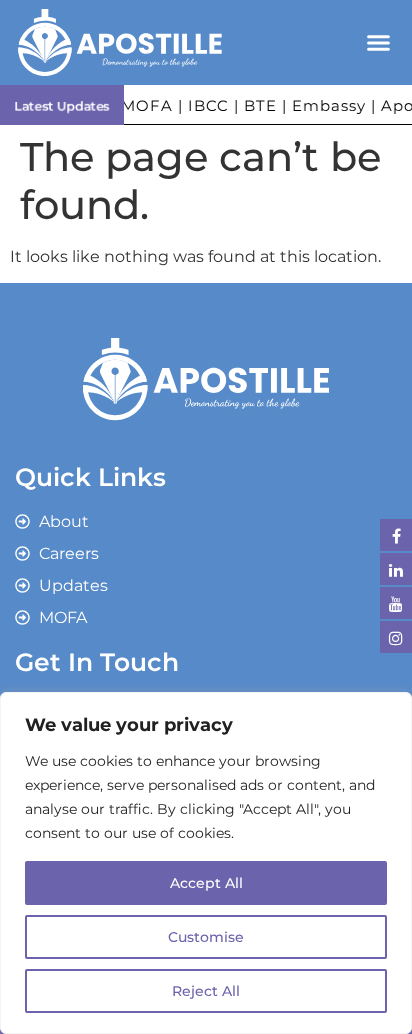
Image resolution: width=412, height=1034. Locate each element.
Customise (206, 937)
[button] (378, 43)
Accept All (206, 883)
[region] (206, 863)
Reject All (206, 991)
